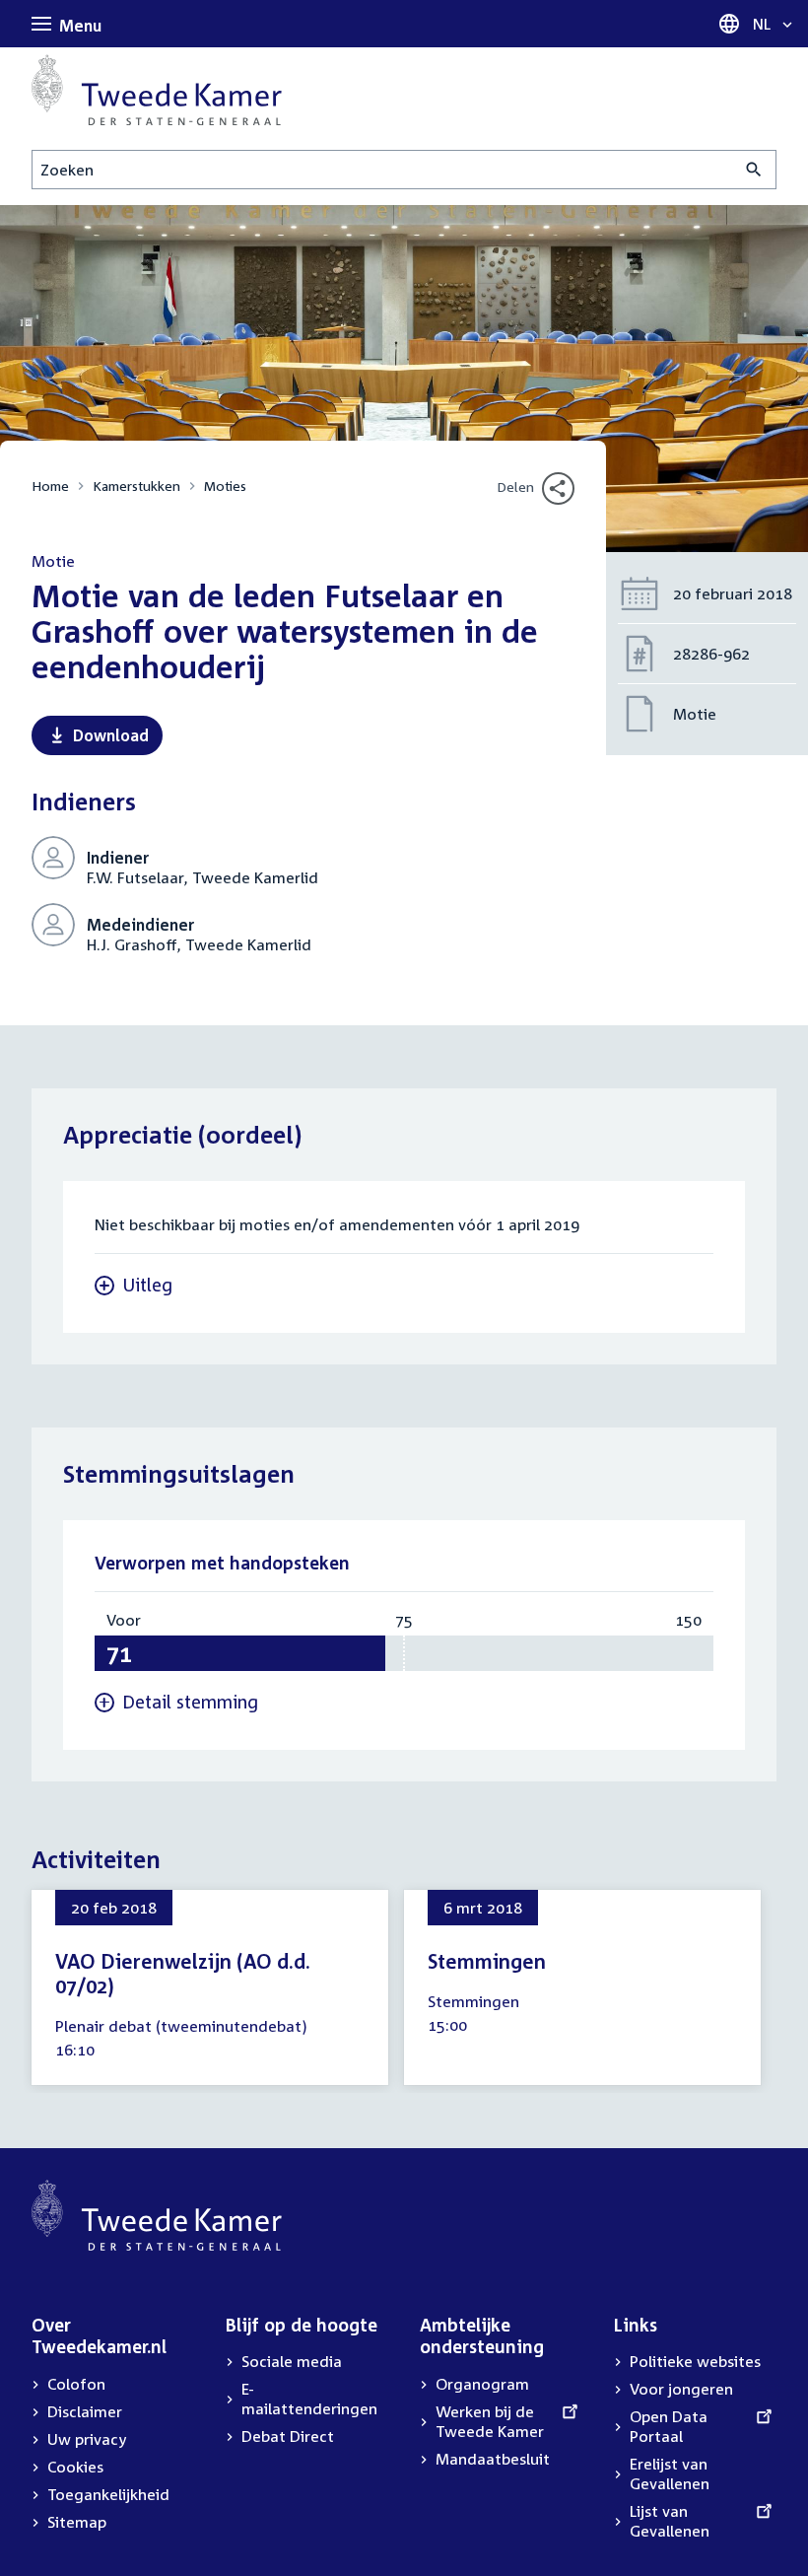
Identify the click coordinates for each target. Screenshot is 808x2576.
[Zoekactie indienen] (754, 170)
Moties (225, 486)
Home (50, 486)
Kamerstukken (136, 486)
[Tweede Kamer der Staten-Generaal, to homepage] (157, 90)
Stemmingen (487, 1961)
